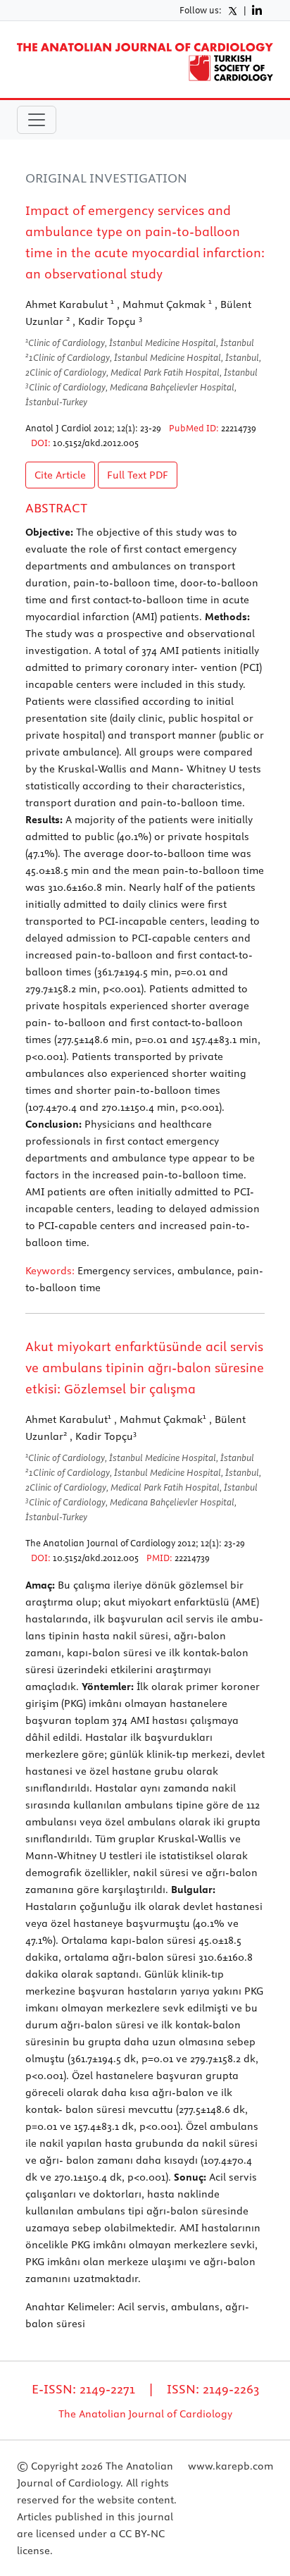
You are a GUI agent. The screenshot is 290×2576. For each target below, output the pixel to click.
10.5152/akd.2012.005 (96, 443)
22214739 (239, 428)
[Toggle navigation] (37, 120)
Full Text (138, 475)
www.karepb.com (231, 2466)
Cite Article (60, 475)
